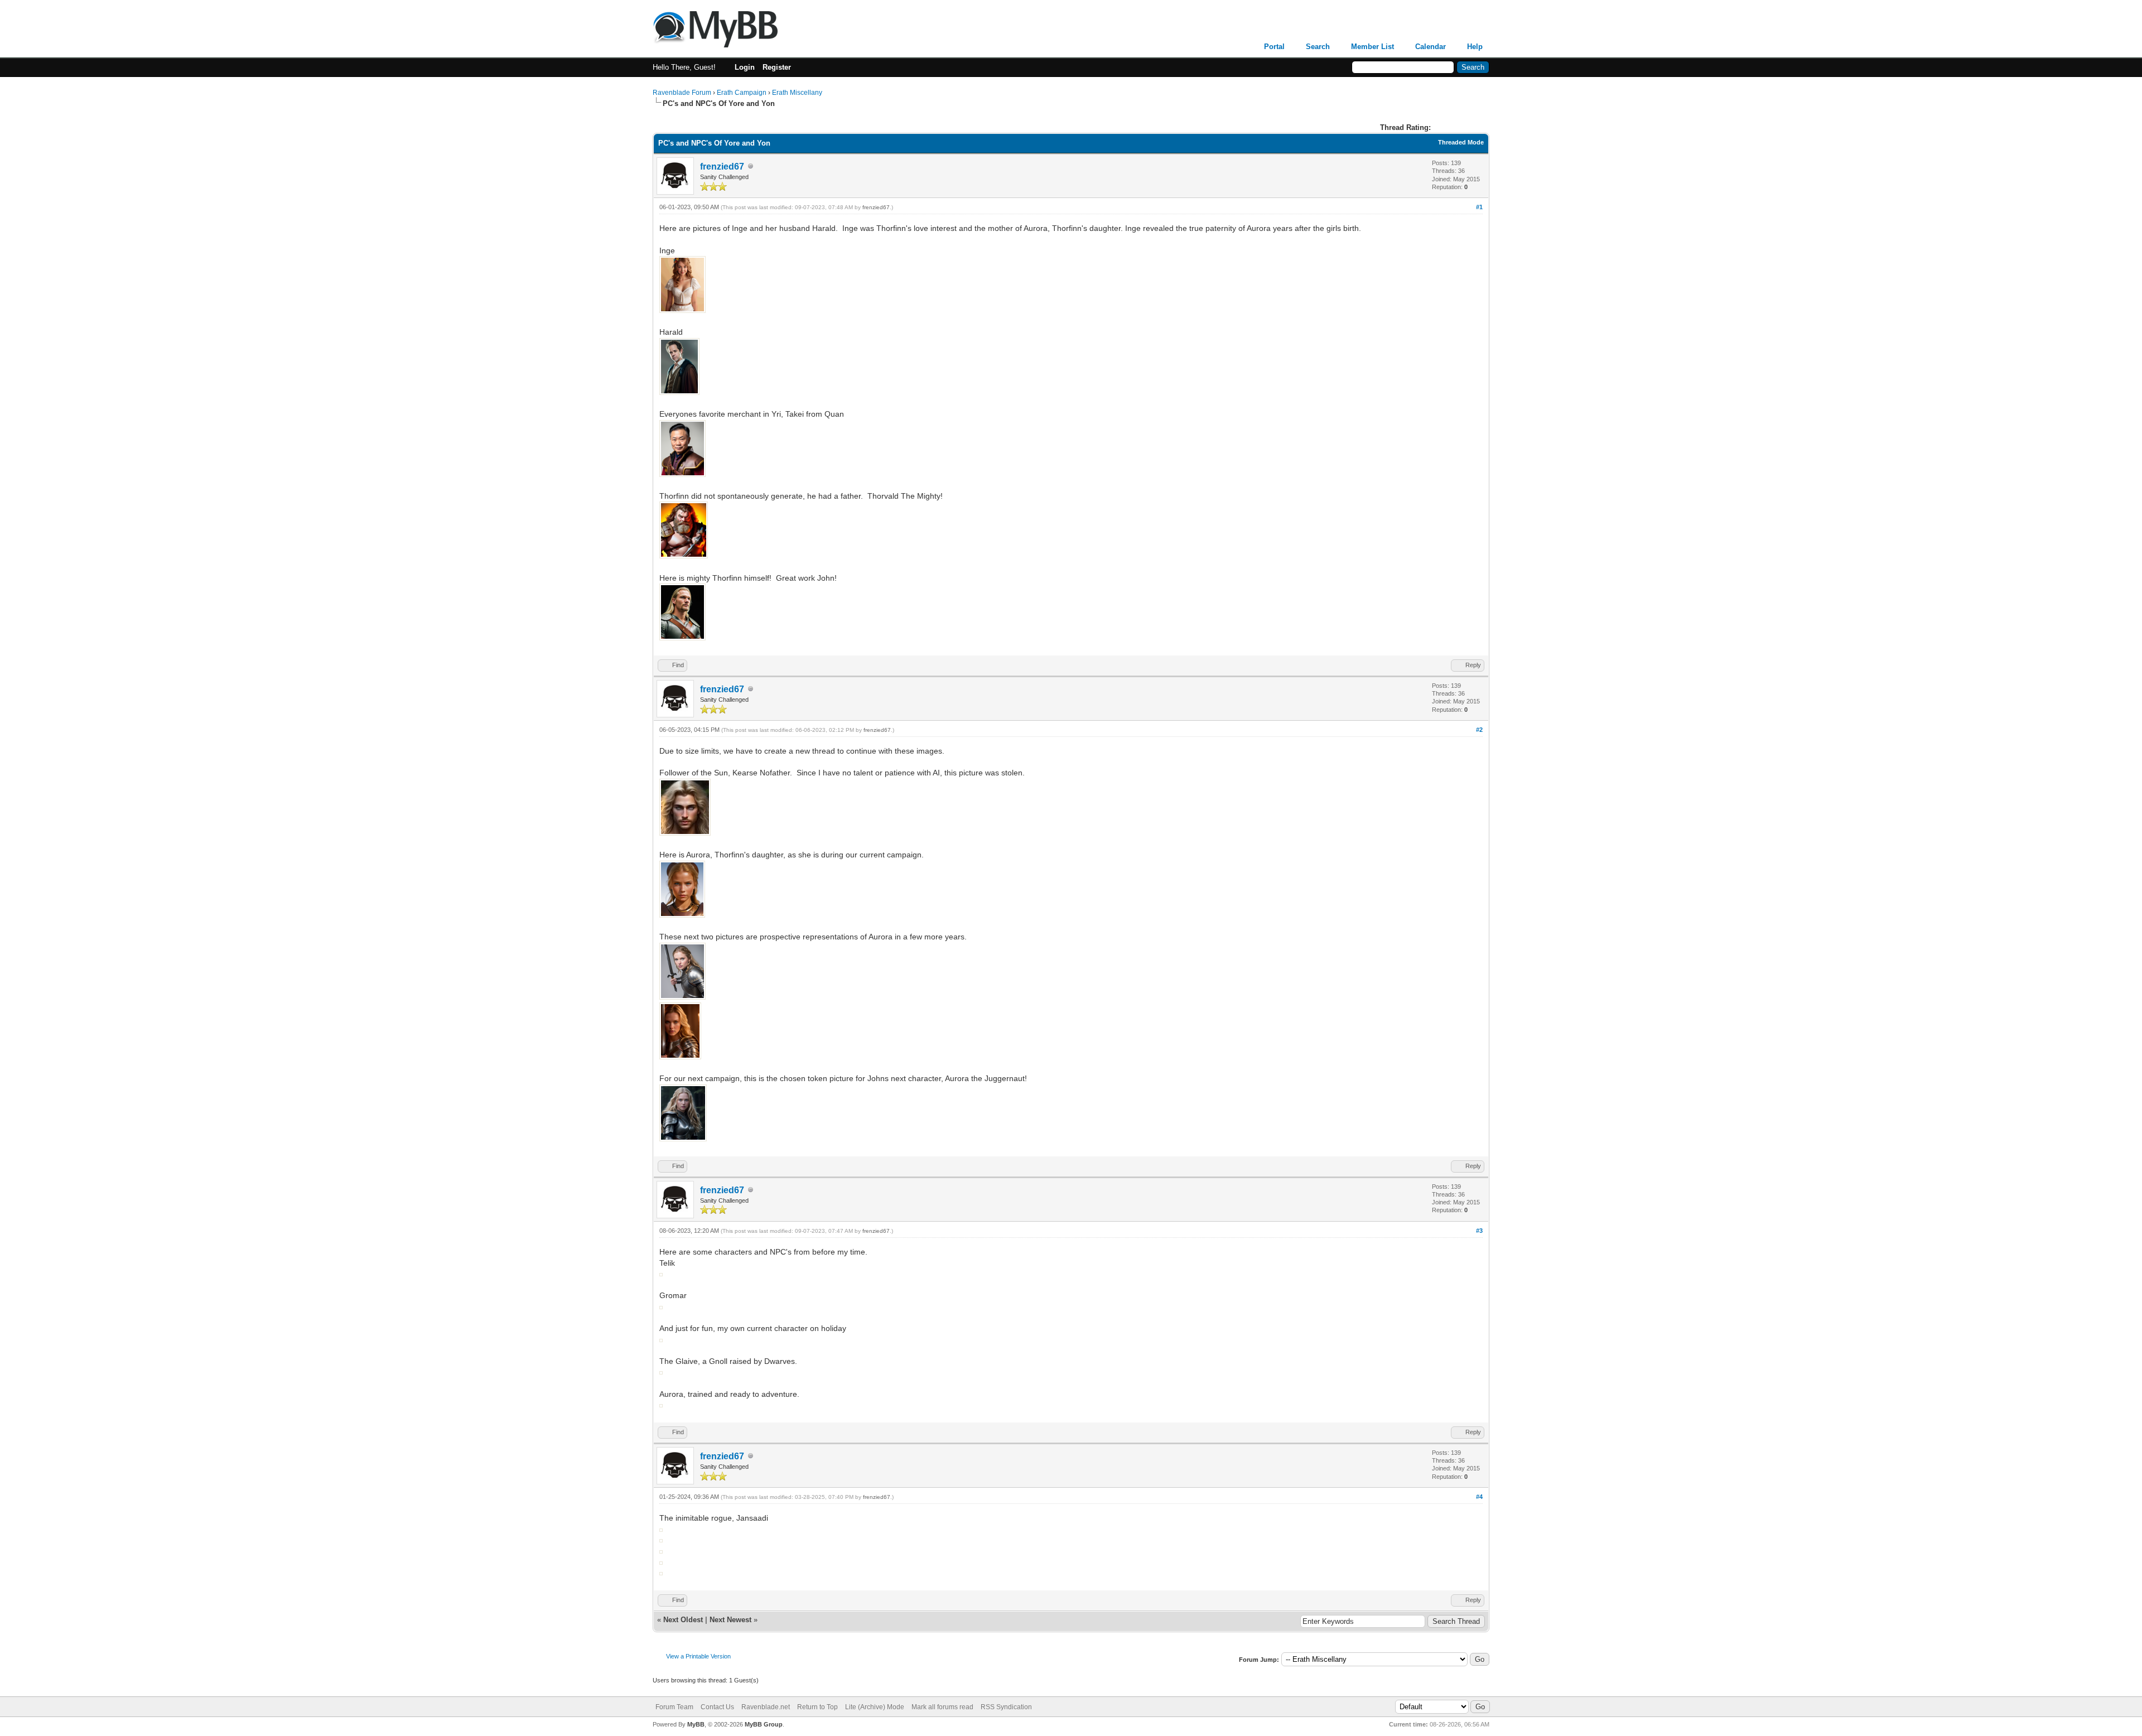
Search (1318, 47)
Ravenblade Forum (682, 93)
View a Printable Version (698, 1656)
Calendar (1431, 47)
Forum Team (674, 1707)
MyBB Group (764, 1724)
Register (777, 67)
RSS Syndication (1006, 1707)
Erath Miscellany (797, 93)
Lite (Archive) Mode (875, 1707)
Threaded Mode (1461, 142)
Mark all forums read (942, 1707)
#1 (1479, 207)
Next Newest (730, 1620)
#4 (1479, 1497)
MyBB (696, 1724)
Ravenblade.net (766, 1707)
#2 (1479, 730)
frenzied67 (722, 167)
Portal (1274, 47)
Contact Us (717, 1707)
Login (745, 67)
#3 (1479, 1231)
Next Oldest (683, 1620)
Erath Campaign (742, 93)
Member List (1372, 47)
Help (1475, 47)
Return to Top (817, 1707)
